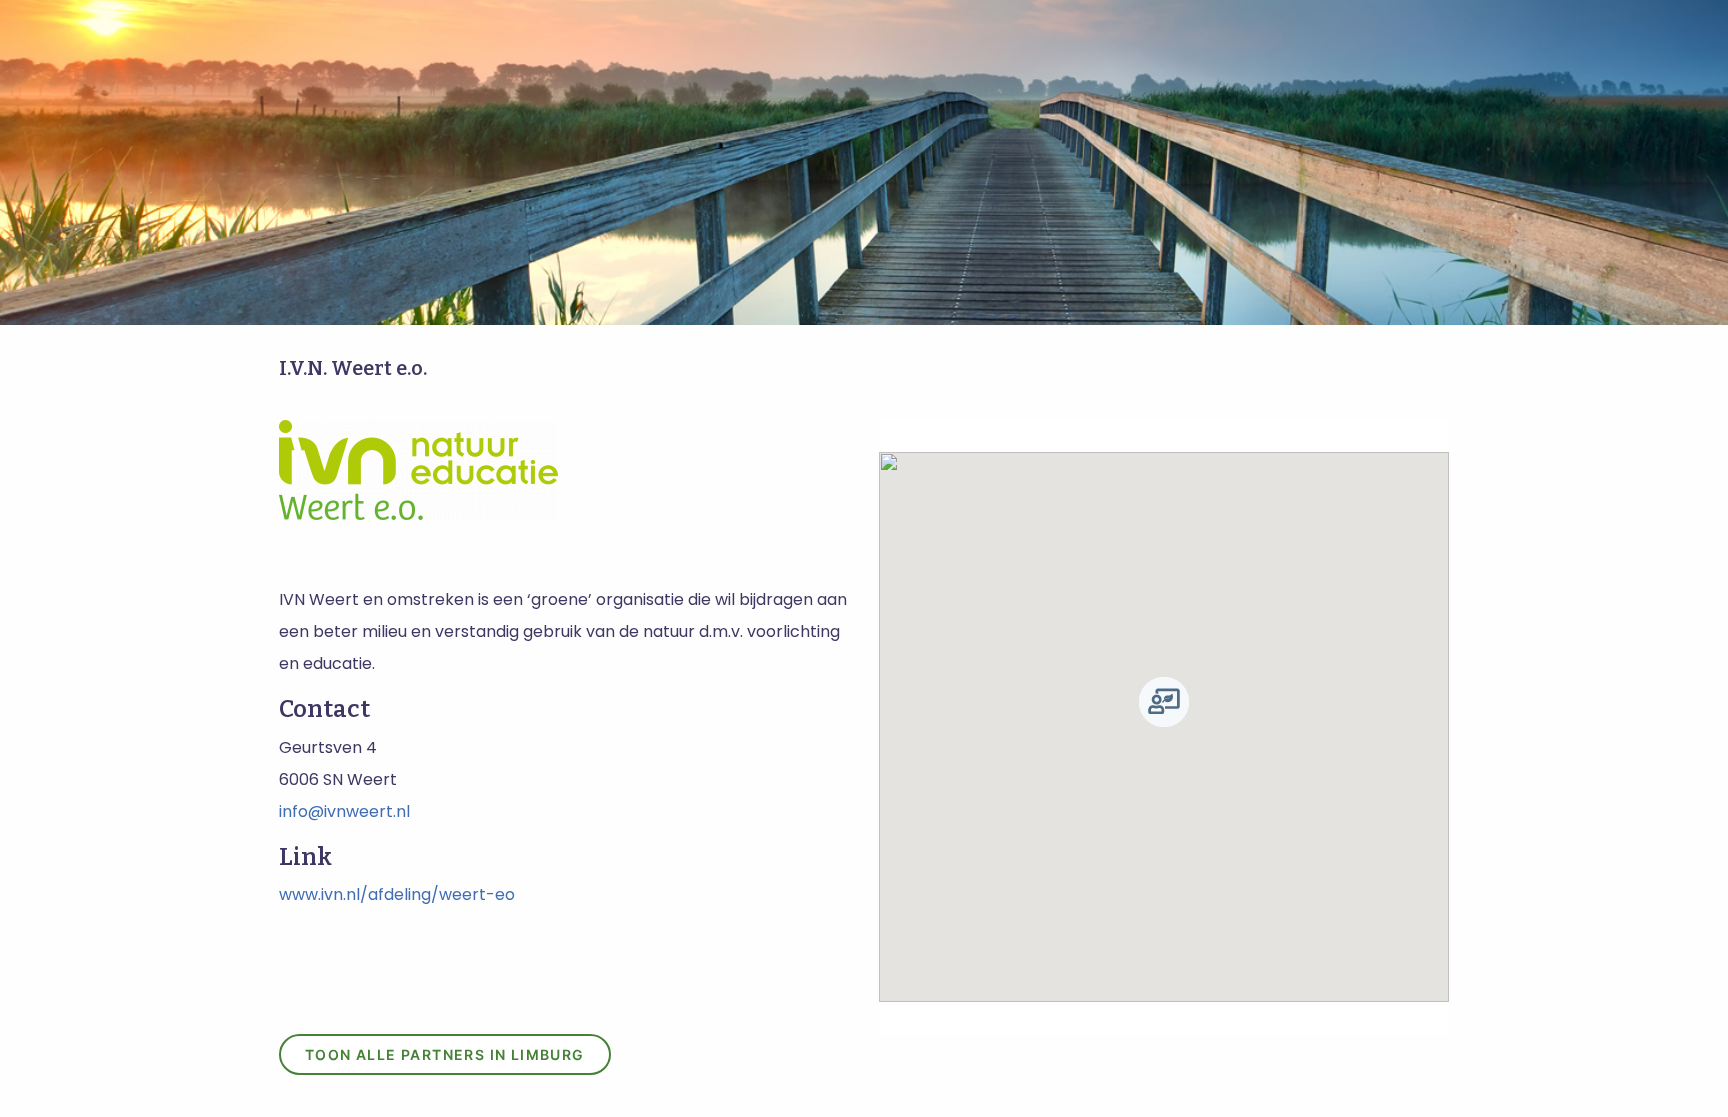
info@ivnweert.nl (344, 811)
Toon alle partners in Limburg (445, 1054)
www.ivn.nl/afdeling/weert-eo (397, 894)
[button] (1164, 702)
